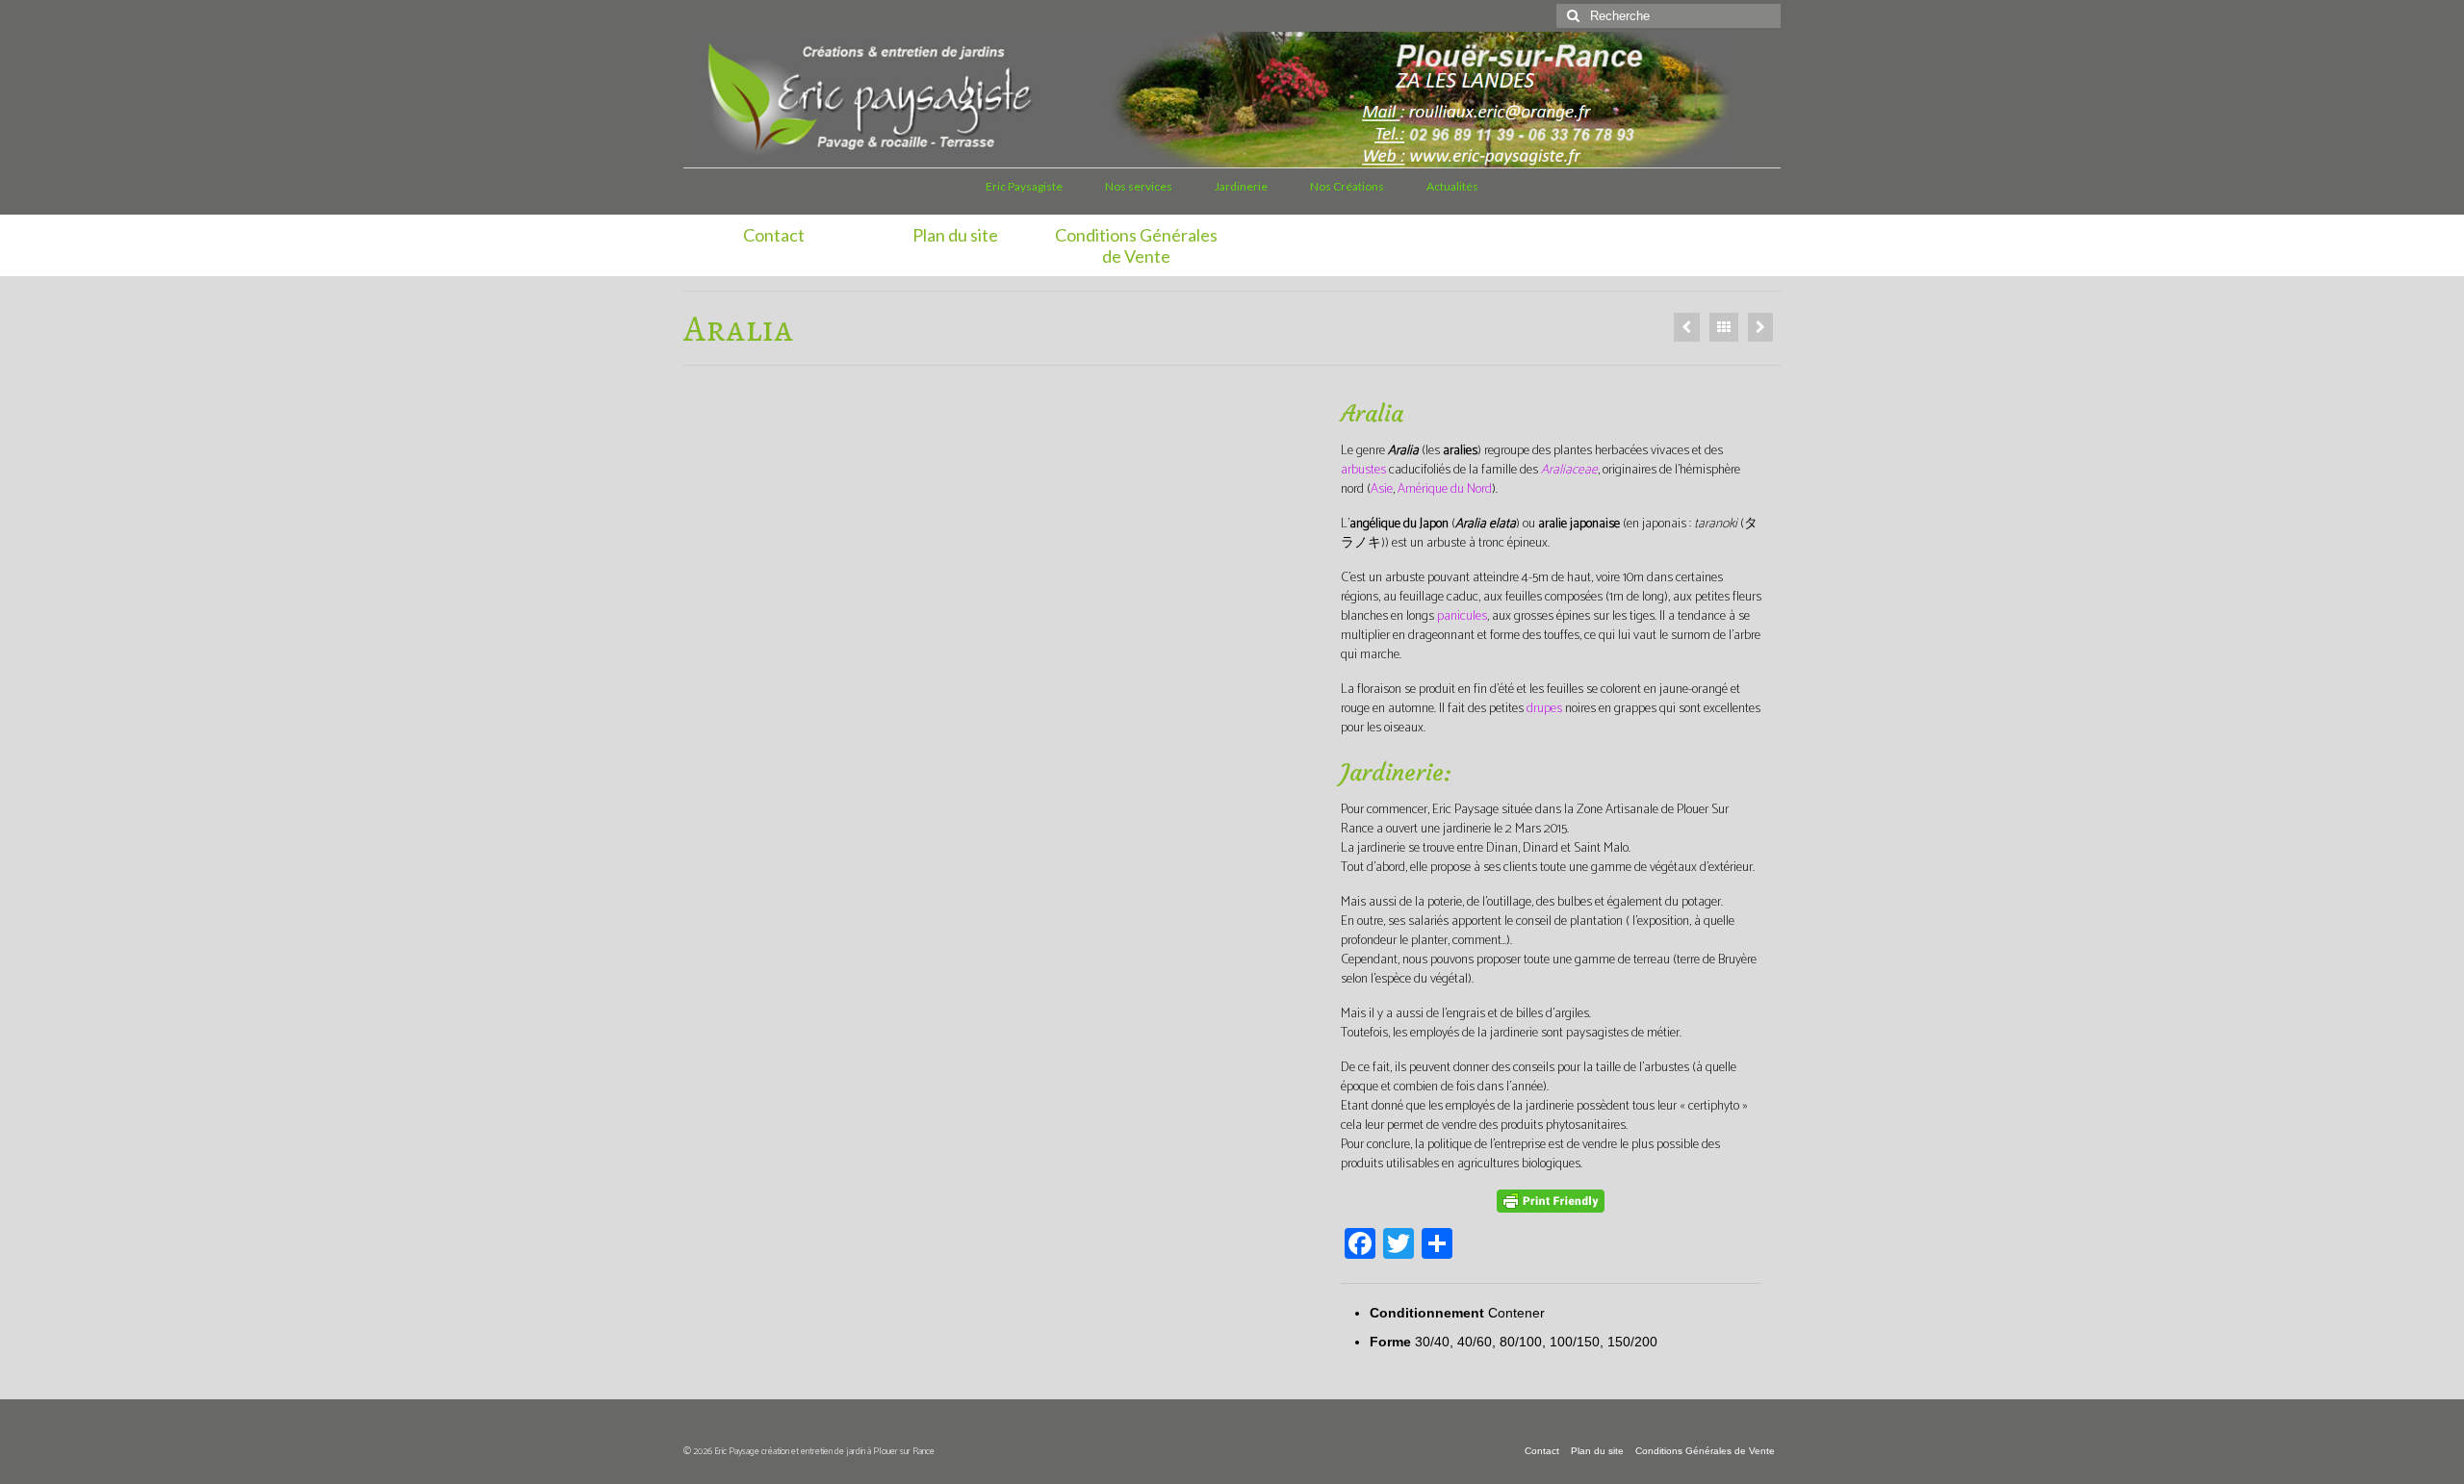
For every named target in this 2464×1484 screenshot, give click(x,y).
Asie (1382, 489)
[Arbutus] (1760, 327)
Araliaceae (1569, 470)
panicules (1462, 616)
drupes (1544, 709)
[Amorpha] (1687, 327)
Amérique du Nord (1445, 489)
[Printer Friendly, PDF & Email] (1551, 1201)
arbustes (1363, 470)
